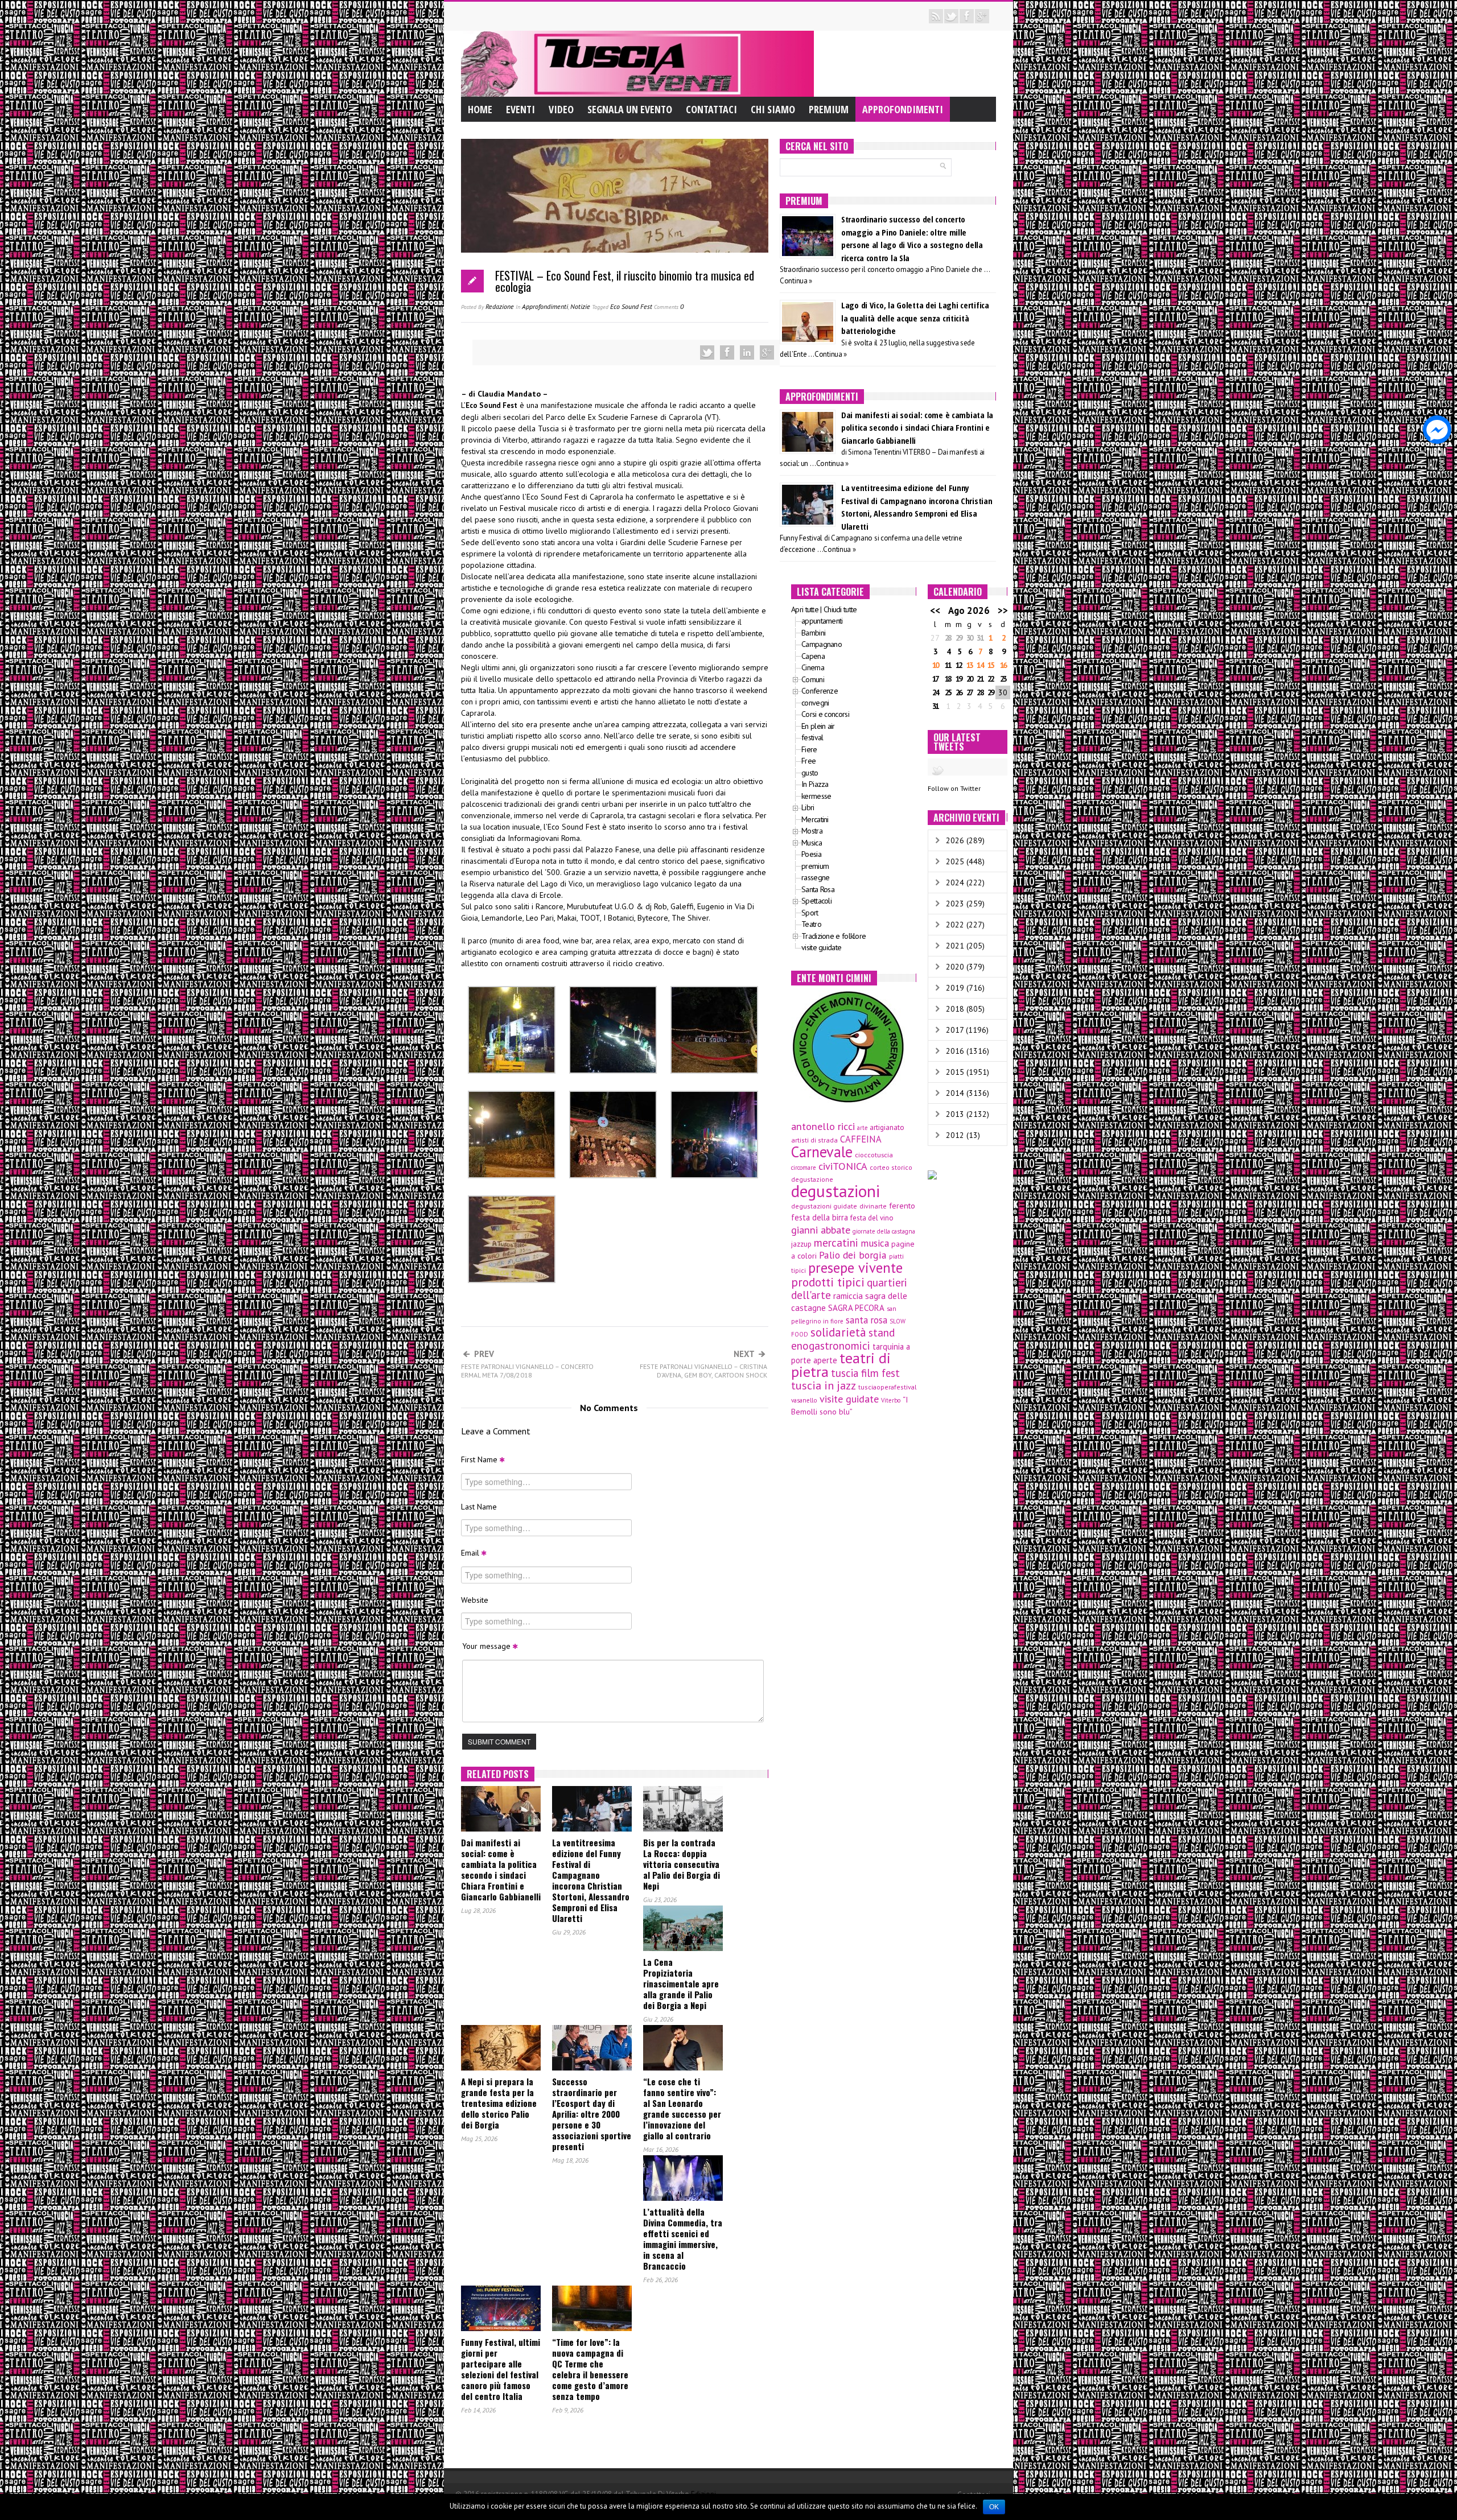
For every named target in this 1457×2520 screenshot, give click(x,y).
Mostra (812, 831)
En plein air (818, 726)
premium (815, 866)
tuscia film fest (865, 1373)
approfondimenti (545, 306)
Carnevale (822, 1152)
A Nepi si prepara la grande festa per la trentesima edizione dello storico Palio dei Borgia (499, 2103)
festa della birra (820, 1217)
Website (475, 1600)
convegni (815, 703)
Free (808, 761)
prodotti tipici (828, 1282)
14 (979, 665)
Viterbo (891, 1400)
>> (1003, 611)
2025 (955, 861)
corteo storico (891, 1167)
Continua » (796, 281)
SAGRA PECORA (856, 1308)
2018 (955, 1009)
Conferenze (820, 691)
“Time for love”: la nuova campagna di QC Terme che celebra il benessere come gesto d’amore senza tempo (590, 2369)
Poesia (811, 854)
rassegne (815, 877)
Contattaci (711, 109)
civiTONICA (843, 1166)
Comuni (813, 679)
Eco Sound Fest (491, 405)
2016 (955, 1051)
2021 (955, 946)
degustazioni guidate (824, 1206)
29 (958, 638)
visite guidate (821, 947)
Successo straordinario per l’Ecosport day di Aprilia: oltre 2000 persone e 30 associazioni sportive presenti (592, 2114)
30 (969, 638)
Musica (812, 843)
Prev (527, 1364)
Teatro (811, 924)
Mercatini (815, 819)
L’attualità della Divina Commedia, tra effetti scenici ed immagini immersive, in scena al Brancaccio (683, 2239)
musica (875, 1243)
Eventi (520, 109)
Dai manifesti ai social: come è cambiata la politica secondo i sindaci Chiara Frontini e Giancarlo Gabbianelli (501, 1869)
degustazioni (835, 1191)
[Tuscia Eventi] (637, 63)
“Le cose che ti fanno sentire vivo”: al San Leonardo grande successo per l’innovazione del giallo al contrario (682, 2108)
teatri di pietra (841, 1365)
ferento (902, 1206)
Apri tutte (805, 609)
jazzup (801, 1244)
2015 (955, 1072)
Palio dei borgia (853, 1255)
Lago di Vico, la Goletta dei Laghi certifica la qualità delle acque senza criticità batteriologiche (915, 318)
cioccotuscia (874, 1154)
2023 (955, 904)
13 (969, 665)
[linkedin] (747, 352)
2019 (955, 988)
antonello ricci (823, 1126)
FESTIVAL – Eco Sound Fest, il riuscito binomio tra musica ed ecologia (625, 281)
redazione (500, 306)
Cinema (813, 667)
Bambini (813, 633)
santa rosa (867, 1320)
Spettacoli (816, 901)
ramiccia (848, 1296)
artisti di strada (814, 1140)
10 (935, 665)
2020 (955, 967)
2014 (955, 1093)
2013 (955, 1114)
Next (703, 1364)
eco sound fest (631, 306)
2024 (955, 882)
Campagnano (822, 644)
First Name (480, 1459)
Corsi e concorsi (825, 714)
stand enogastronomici (843, 1339)
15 (990, 665)
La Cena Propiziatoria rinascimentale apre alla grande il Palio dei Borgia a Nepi (681, 1983)
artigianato (887, 1127)
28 (948, 638)
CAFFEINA (861, 1139)
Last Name (479, 1507)
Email (471, 1553)
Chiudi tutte (840, 609)
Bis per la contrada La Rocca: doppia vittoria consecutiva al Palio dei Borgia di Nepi (682, 1864)
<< (935, 611)
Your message (487, 1646)
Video (561, 109)
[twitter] (951, 16)
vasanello (804, 1400)
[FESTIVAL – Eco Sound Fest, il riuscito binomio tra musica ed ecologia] (615, 204)
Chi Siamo (773, 109)
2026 (955, 840)
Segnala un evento (630, 109)
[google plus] (982, 16)
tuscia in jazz (824, 1385)
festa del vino (872, 1218)
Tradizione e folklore (834, 936)
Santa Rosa (818, 889)
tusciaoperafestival (887, 1387)
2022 (955, 925)
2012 (955, 1135)
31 (979, 638)
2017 (955, 1030)
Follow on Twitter (954, 788)
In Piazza (815, 784)
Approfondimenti (903, 109)
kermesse (816, 796)
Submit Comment (499, 1741)
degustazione (812, 1179)
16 (1003, 665)
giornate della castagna (884, 1231)
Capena (813, 656)
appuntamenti (822, 621)
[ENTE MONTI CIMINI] (848, 1046)
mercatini (836, 1243)
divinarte (873, 1206)
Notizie (580, 306)
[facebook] (967, 16)
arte (862, 1128)
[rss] (936, 16)
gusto (810, 773)
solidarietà (838, 1332)
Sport (810, 913)
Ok (994, 2507)
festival (812, 737)
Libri (808, 807)
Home (480, 109)
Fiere (809, 749)
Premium (829, 109)
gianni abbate (821, 1230)
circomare (804, 1168)
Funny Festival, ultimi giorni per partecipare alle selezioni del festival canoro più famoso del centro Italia (501, 2369)
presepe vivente (855, 1268)
